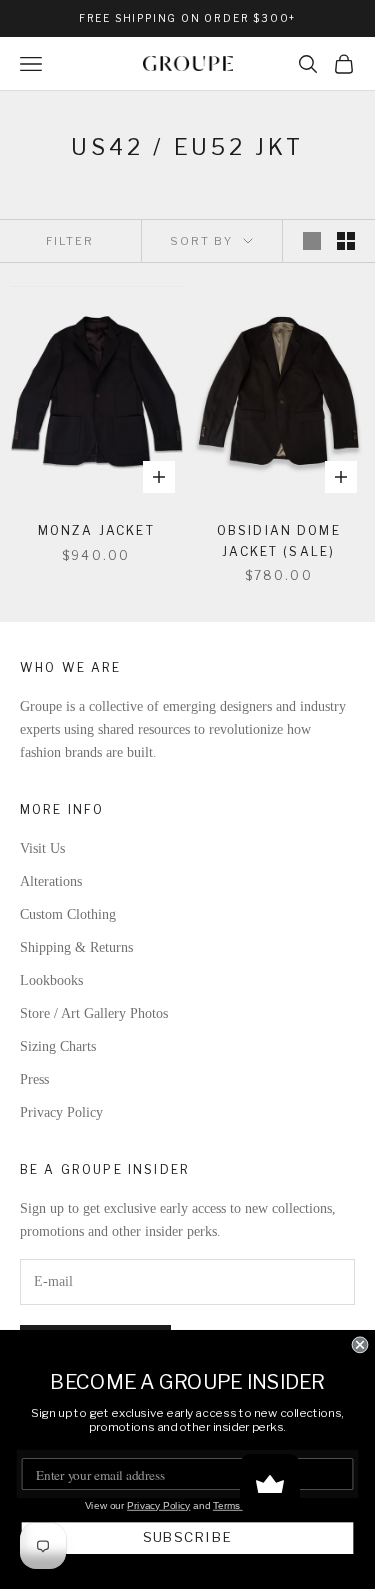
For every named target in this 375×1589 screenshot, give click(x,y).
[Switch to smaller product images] (346, 241)
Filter (70, 241)
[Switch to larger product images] (312, 241)
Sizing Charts (58, 1046)
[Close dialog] (360, 1345)
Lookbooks (51, 980)
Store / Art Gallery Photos (94, 1013)
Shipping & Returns (76, 947)
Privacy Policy (61, 1112)
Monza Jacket (96, 530)
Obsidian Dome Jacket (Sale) (279, 540)
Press (34, 1079)
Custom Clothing (68, 914)
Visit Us (42, 848)
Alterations (51, 881)
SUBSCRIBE (188, 1538)
